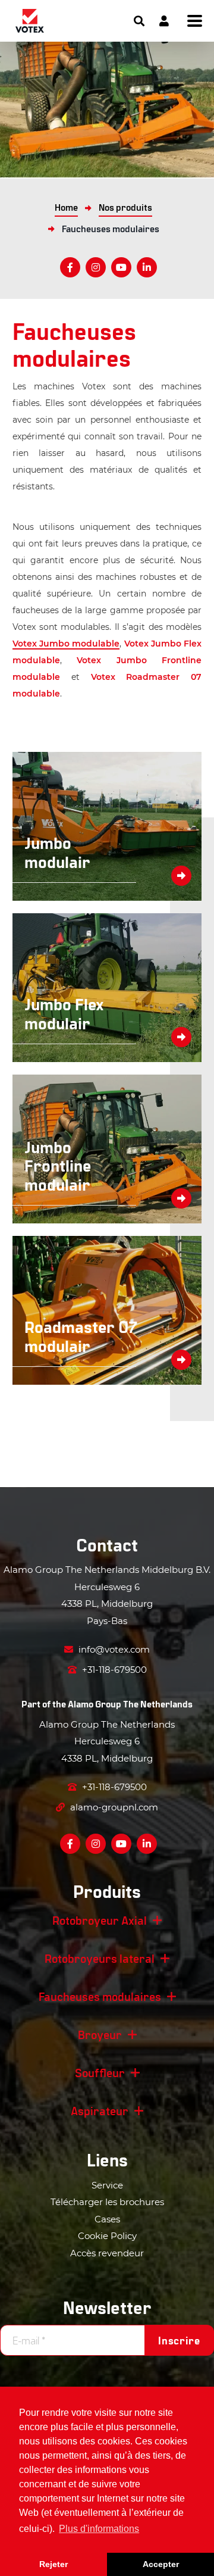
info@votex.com (113, 1649)
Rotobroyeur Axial (100, 1920)
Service (107, 2185)
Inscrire (179, 2340)
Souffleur (100, 2072)
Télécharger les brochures (107, 2202)
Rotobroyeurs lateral (100, 1958)
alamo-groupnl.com (113, 1807)
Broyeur (100, 2034)
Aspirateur (100, 2110)
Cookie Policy (107, 2236)
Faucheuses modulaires (100, 1996)
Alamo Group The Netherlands (130, 1704)
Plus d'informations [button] (99, 2529)
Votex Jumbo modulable (66, 644)
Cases (107, 2219)
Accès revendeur (107, 2253)
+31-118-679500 (113, 1670)
